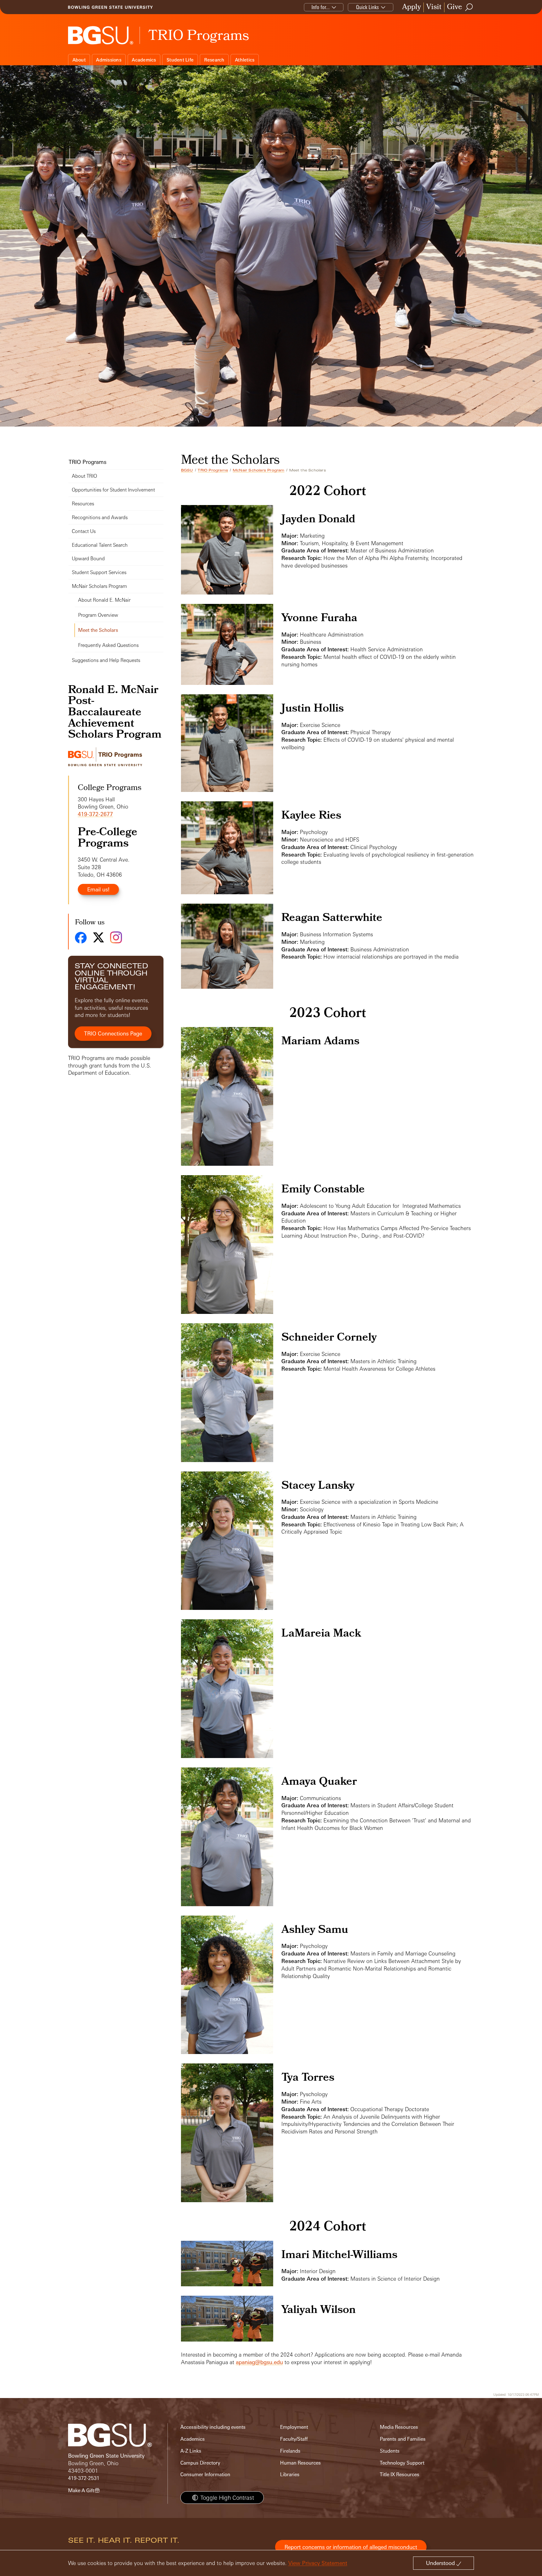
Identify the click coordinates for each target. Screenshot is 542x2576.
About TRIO (84, 476)
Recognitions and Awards (100, 517)
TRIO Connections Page (113, 1033)
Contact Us (84, 531)
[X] (98, 937)
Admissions (109, 60)
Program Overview (98, 615)
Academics (144, 60)
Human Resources (300, 2463)
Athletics (245, 60)
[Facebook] (81, 938)
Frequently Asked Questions (108, 645)
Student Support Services (99, 572)
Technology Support (402, 2463)
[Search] (469, 7)
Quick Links (367, 7)
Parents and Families (403, 2439)
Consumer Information (205, 2474)
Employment (294, 2427)
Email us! (98, 889)
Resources (83, 504)
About (79, 60)
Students (390, 2451)
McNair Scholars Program (259, 470)
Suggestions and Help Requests (106, 660)
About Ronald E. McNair (104, 600)
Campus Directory (200, 2463)
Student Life (180, 60)
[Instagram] (116, 937)
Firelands (290, 2451)
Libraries (290, 2474)
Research (214, 60)
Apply (412, 7)
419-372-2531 (84, 2478)
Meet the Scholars (98, 630)
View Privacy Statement (318, 2563)
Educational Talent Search (100, 545)
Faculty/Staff (294, 2439)
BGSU (187, 470)
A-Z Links (191, 2451)
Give (454, 7)
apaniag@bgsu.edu (259, 2362)
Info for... (321, 7)
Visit (434, 7)
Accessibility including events (213, 2427)
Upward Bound (88, 559)
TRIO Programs (213, 470)
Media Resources (399, 2427)
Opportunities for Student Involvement (113, 490)
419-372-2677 (95, 814)
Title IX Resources (400, 2474)
